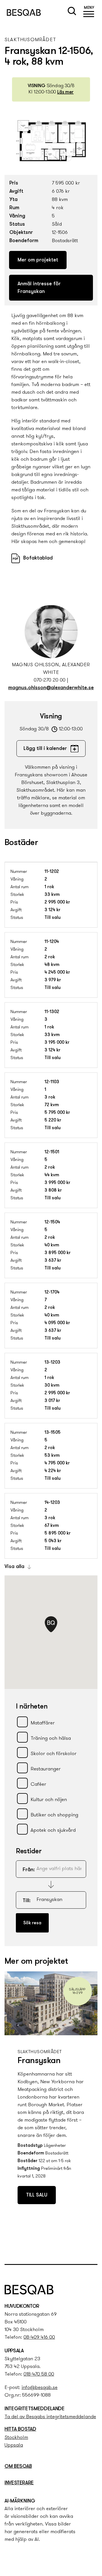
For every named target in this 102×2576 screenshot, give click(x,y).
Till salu (37, 2195)
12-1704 (52, 1292)
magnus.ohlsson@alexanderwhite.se (51, 688)
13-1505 (53, 1433)
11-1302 (52, 1012)
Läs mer (65, 92)
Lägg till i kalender (45, 749)
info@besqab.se (40, 2388)
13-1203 (52, 1363)
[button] (89, 12)
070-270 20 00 (50, 680)
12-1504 (52, 1222)
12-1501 (52, 1152)
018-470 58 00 (39, 2374)
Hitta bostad (20, 2430)
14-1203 (52, 1503)
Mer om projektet (38, 260)
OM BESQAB (18, 2467)
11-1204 (52, 942)
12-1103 (52, 1082)
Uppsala (14, 2445)
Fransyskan (39, 2061)
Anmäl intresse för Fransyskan (39, 288)
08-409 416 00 (39, 2338)
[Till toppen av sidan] (91, 2248)
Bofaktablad (38, 558)
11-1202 (52, 872)
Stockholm (16, 2438)
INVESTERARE (19, 2483)
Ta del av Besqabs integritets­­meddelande (50, 2417)
